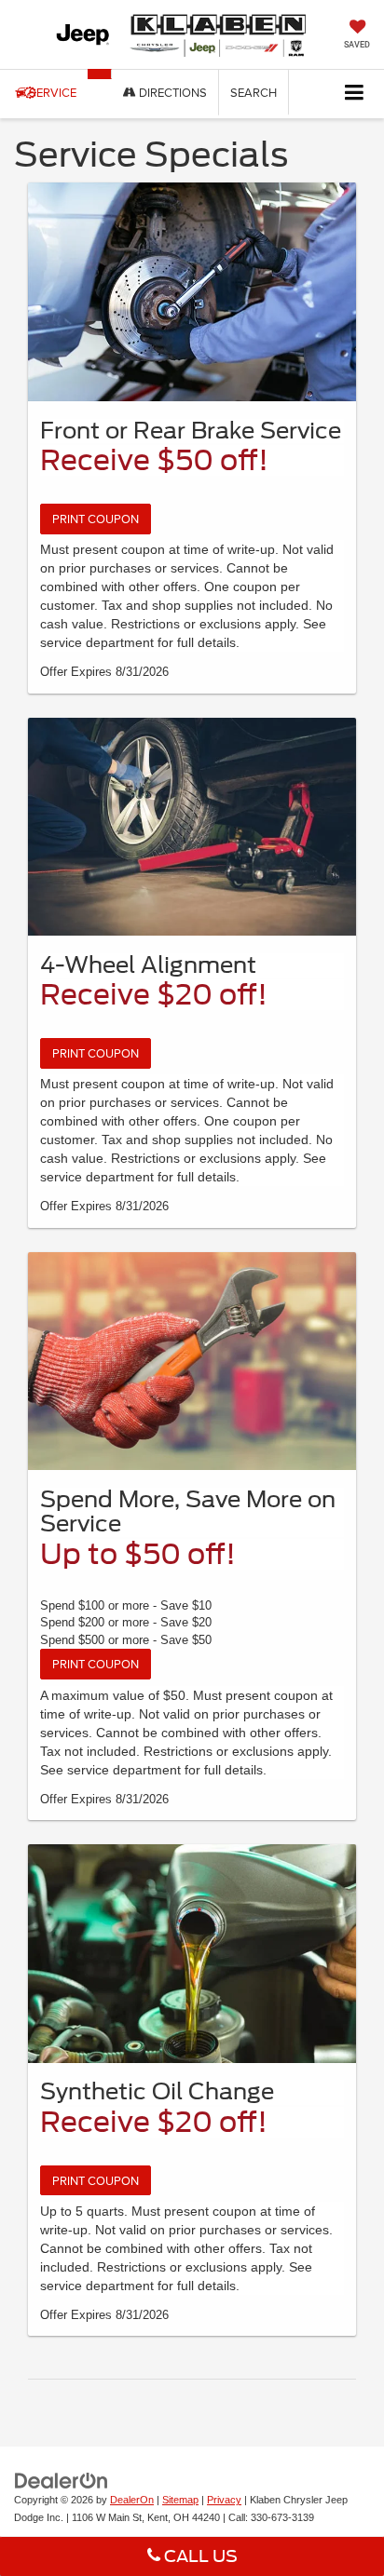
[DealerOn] (62, 2481)
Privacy (224, 2500)
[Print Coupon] (192, 292)
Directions (171, 92)
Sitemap (180, 2500)
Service (53, 92)
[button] (100, 74)
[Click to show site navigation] (355, 94)
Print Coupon (96, 519)
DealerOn (132, 2500)
